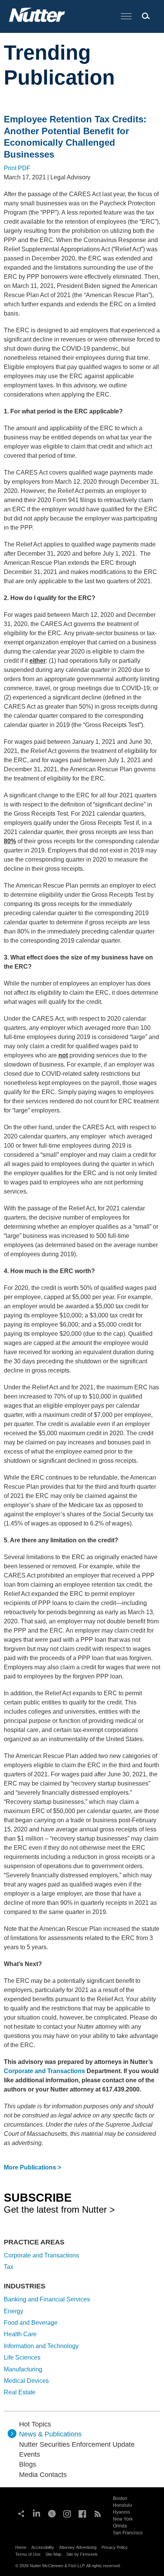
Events (30, 2454)
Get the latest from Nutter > (59, 2203)
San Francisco (128, 2533)
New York (123, 2519)
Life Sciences (22, 2357)
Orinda (120, 2526)
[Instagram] (67, 2513)
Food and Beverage (31, 2323)
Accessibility (43, 2547)
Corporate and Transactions (44, 2071)
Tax (9, 2267)
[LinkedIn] (37, 2513)
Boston (120, 2498)
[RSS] (98, 2513)
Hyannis (121, 2512)
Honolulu (122, 2505)
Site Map (53, 2554)
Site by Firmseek (82, 2554)
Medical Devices (26, 2381)
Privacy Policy (115, 2547)
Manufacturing (23, 2369)
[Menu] (126, 17)
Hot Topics (35, 2424)
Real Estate (20, 2392)
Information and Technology (41, 2346)
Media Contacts (43, 2475)
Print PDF (17, 168)
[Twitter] (52, 2513)
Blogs (28, 2464)
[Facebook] (82, 2513)
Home (21, 2547)
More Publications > (32, 2167)
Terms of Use (28, 2554)
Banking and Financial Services (47, 2299)
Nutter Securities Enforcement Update (77, 2444)
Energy (14, 2311)
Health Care (20, 2334)
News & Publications (50, 2434)
